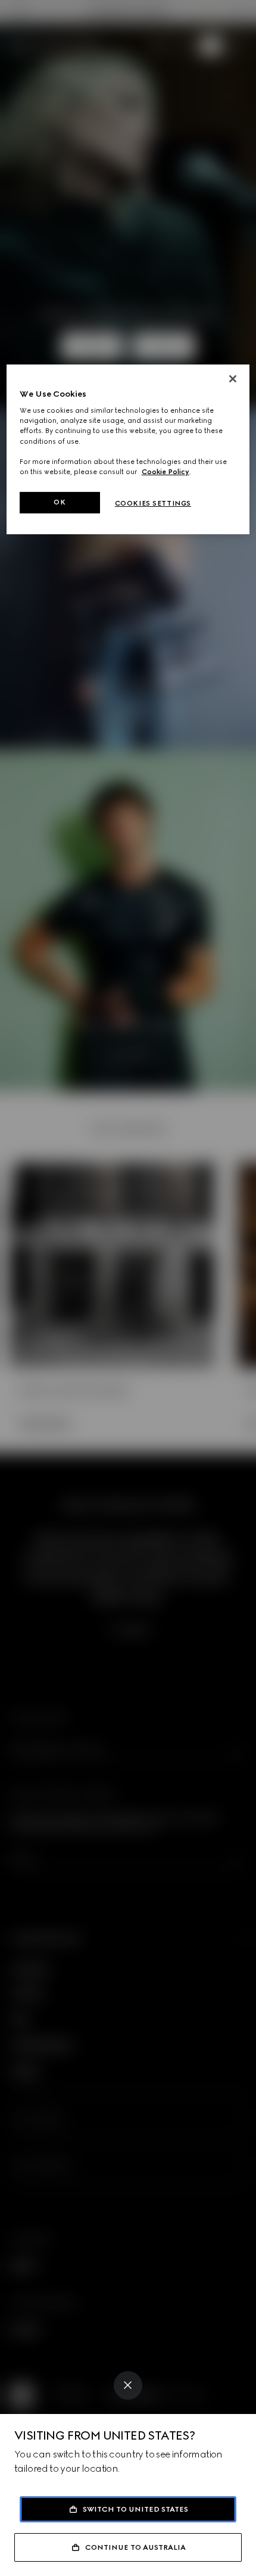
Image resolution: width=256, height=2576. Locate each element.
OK (60, 502)
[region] (128, 449)
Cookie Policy (166, 472)
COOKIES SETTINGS (153, 503)
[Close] (128, 2385)
